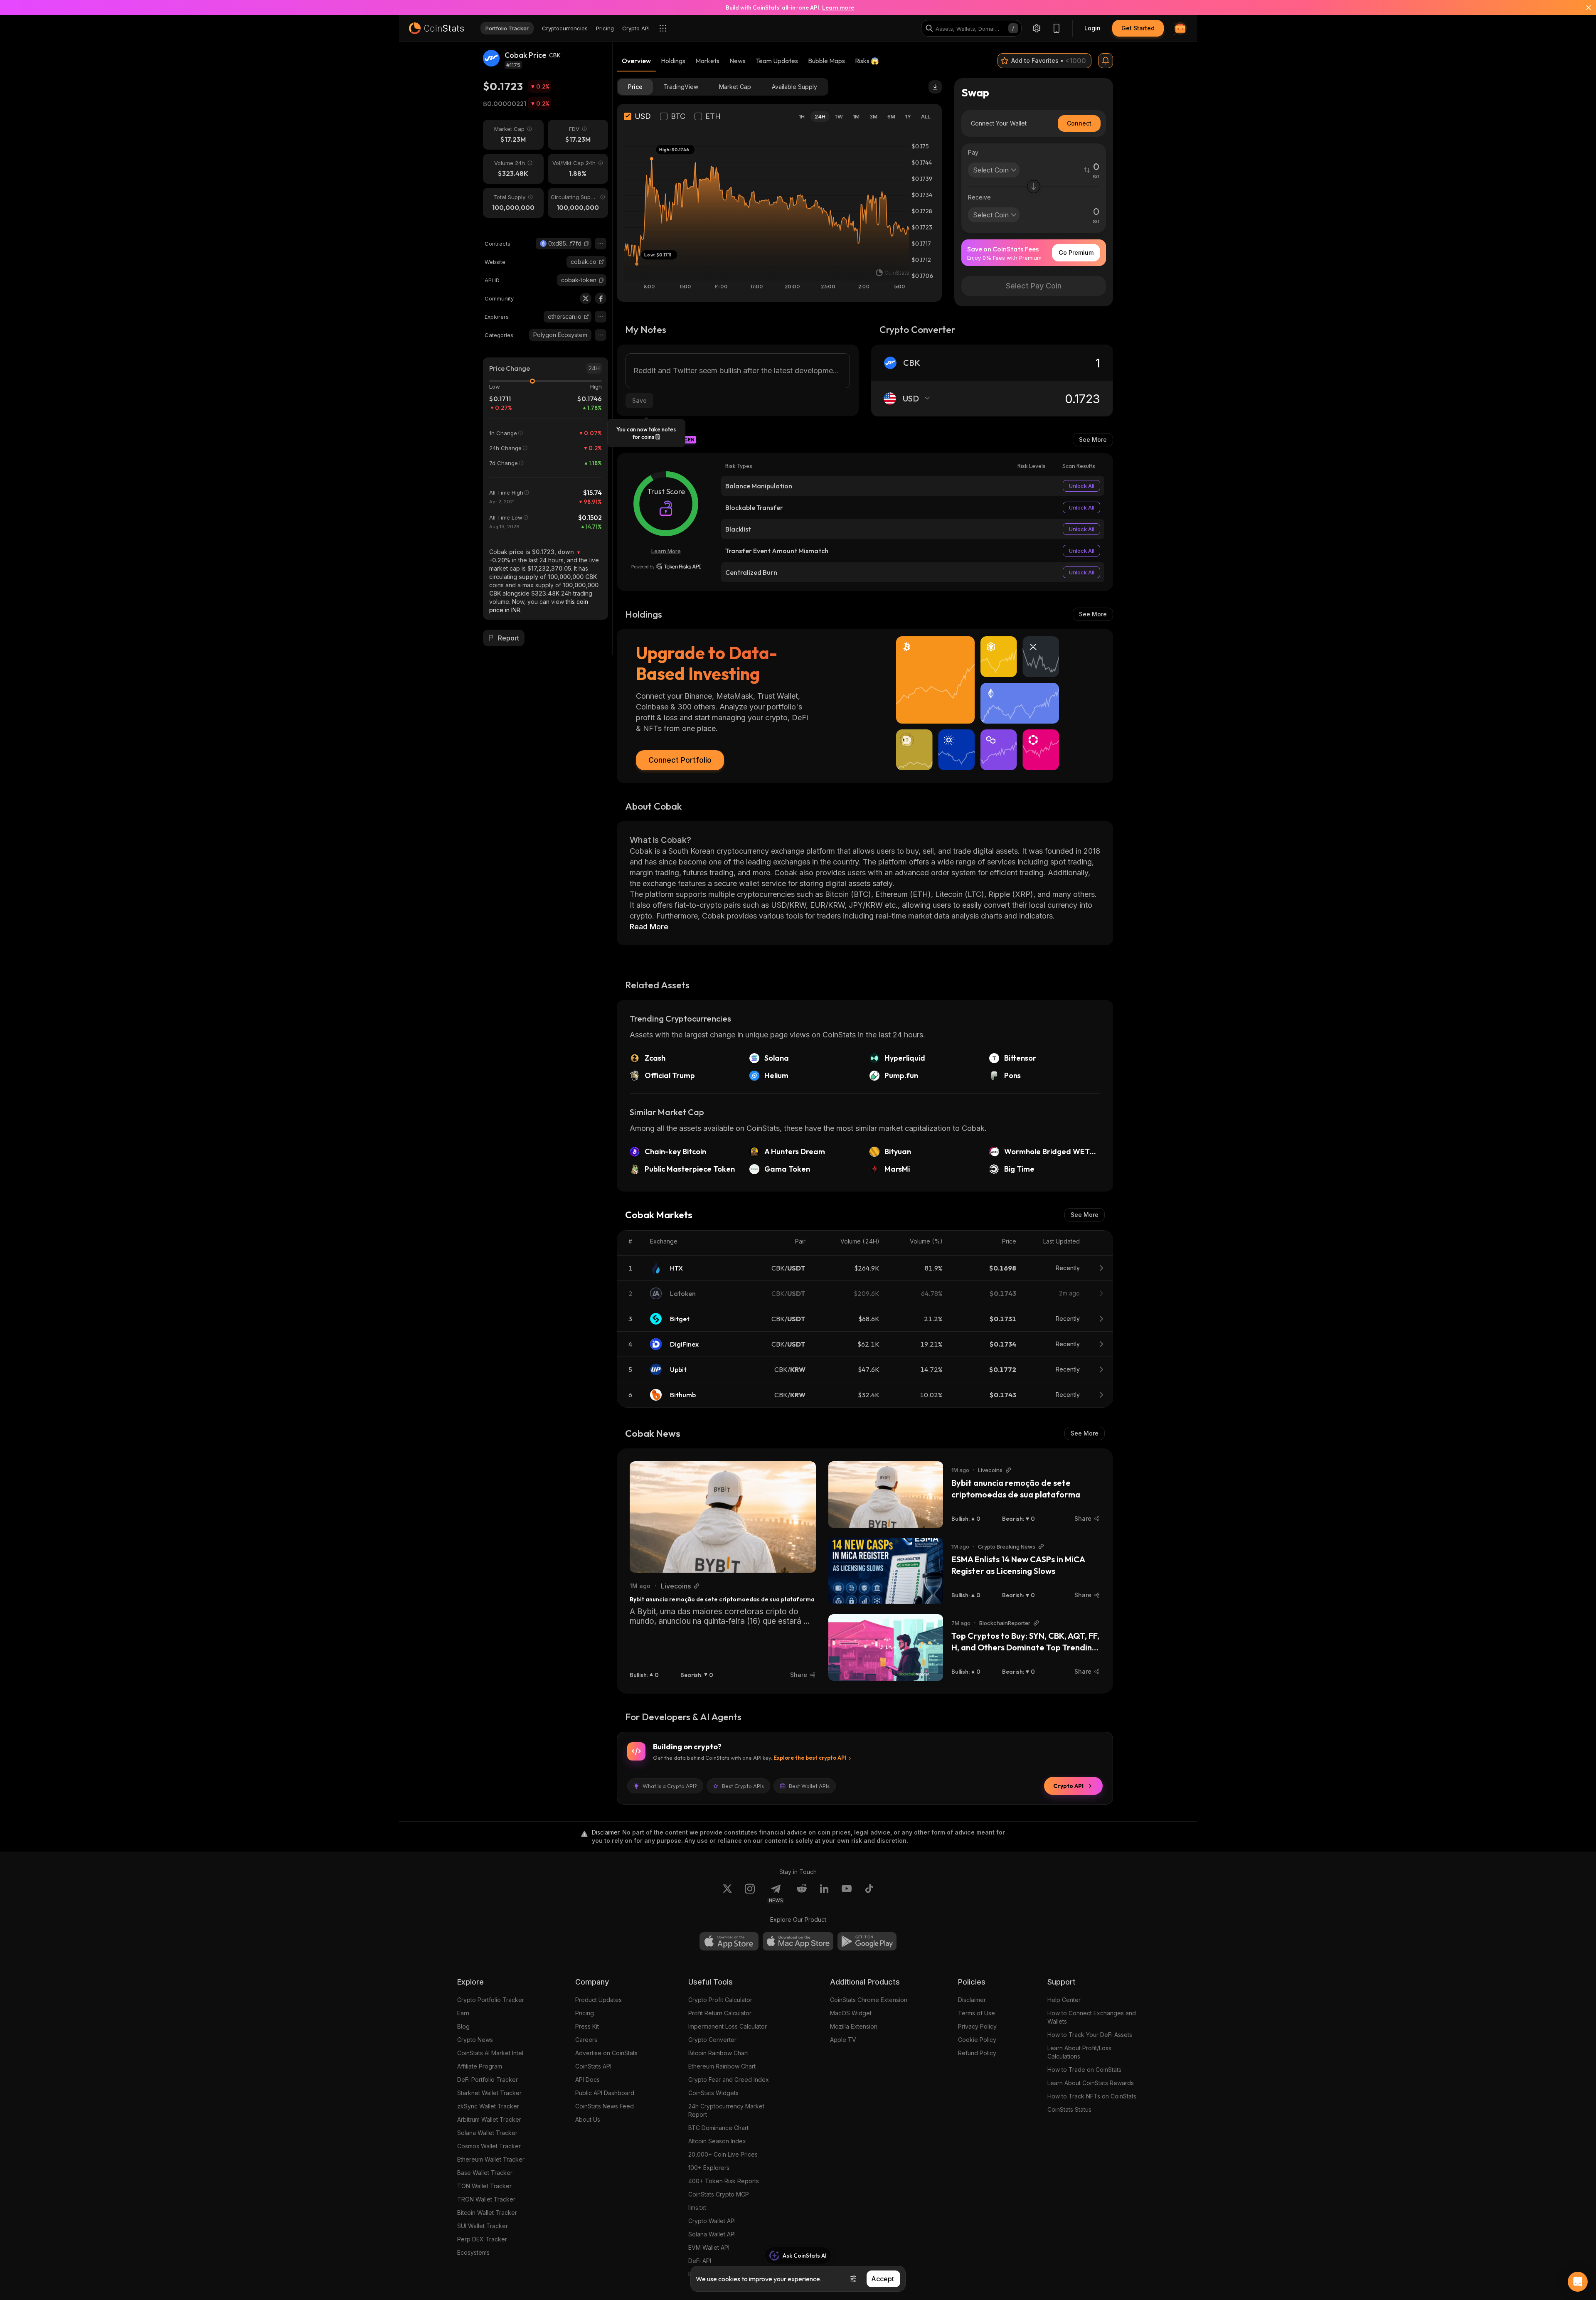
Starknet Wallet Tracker (489, 2093)
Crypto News (475, 2040)
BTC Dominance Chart (718, 2128)
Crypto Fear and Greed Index (729, 2080)
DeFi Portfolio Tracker (488, 2080)
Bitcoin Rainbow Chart (718, 2053)
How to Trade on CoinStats (1084, 2070)
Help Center (1064, 2000)
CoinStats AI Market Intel (490, 2053)
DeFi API (700, 2261)
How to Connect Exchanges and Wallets (1092, 2017)
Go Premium (1076, 252)
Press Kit (587, 2026)
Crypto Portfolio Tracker (491, 2000)
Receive (979, 197)
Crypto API (1068, 1786)
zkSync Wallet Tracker (488, 2106)
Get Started (1138, 28)
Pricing (585, 2013)
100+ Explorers (709, 2168)
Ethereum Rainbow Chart (722, 2066)
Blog (463, 2026)
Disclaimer (972, 2000)
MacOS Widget (851, 2013)
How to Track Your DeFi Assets (1090, 2035)
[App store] (729, 1941)
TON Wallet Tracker (484, 2186)
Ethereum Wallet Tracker (491, 2159)
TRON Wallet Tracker (486, 2199)
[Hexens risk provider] (666, 566)
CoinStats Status (1069, 2109)
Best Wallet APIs (809, 1786)
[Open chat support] (1578, 2282)
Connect (1079, 123)
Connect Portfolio (680, 760)
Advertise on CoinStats (606, 2053)
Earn (463, 2013)
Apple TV (843, 2040)
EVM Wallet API (709, 2247)
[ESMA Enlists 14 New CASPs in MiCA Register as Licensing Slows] (886, 1571)
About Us (588, 2119)
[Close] (1584, 7)
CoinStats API (593, 2066)
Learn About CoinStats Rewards (1091, 2083)
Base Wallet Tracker (485, 2173)
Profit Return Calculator (720, 2013)
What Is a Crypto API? (670, 1786)
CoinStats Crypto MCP (719, 2194)
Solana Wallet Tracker (487, 2133)
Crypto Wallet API (712, 2221)
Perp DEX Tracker (482, 2239)
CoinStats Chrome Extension (869, 2000)
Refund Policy (977, 2053)
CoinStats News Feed (605, 2106)
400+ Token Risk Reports (724, 2181)
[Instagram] (750, 1894)
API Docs (587, 2080)
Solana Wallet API (712, 2234)
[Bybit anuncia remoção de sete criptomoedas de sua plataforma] (723, 1517)
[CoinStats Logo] (436, 28)
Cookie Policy (977, 2040)
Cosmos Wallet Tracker (489, 2146)
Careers (586, 2040)
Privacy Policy (977, 2026)
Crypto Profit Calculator (720, 2000)
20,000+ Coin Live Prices (723, 2154)
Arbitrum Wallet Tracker (489, 2119)
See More (1093, 440)
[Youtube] (847, 1894)
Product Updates (598, 2000)
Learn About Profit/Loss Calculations (1079, 2052)
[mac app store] (798, 1941)
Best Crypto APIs (743, 1786)
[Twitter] (586, 298)
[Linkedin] (824, 1894)
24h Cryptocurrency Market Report (726, 2110)
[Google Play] (867, 1941)
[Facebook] (601, 298)
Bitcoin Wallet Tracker (487, 2213)
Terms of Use (977, 2013)
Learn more (838, 7)
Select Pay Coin (1034, 286)
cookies (729, 2279)
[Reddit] (802, 1894)
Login (1092, 28)
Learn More (666, 551)
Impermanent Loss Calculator (728, 2026)
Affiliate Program (480, 2066)
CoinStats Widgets (713, 2093)
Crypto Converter (712, 2040)
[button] (586, 244)
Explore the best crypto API (810, 1758)
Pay (973, 152)
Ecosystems (473, 2252)
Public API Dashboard (605, 2093)
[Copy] (586, 244)
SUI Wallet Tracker (483, 2226)
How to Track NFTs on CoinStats (1092, 2096)
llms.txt (697, 2208)
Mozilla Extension (854, 2026)
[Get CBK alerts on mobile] (1106, 61)
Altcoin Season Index (717, 2141)
